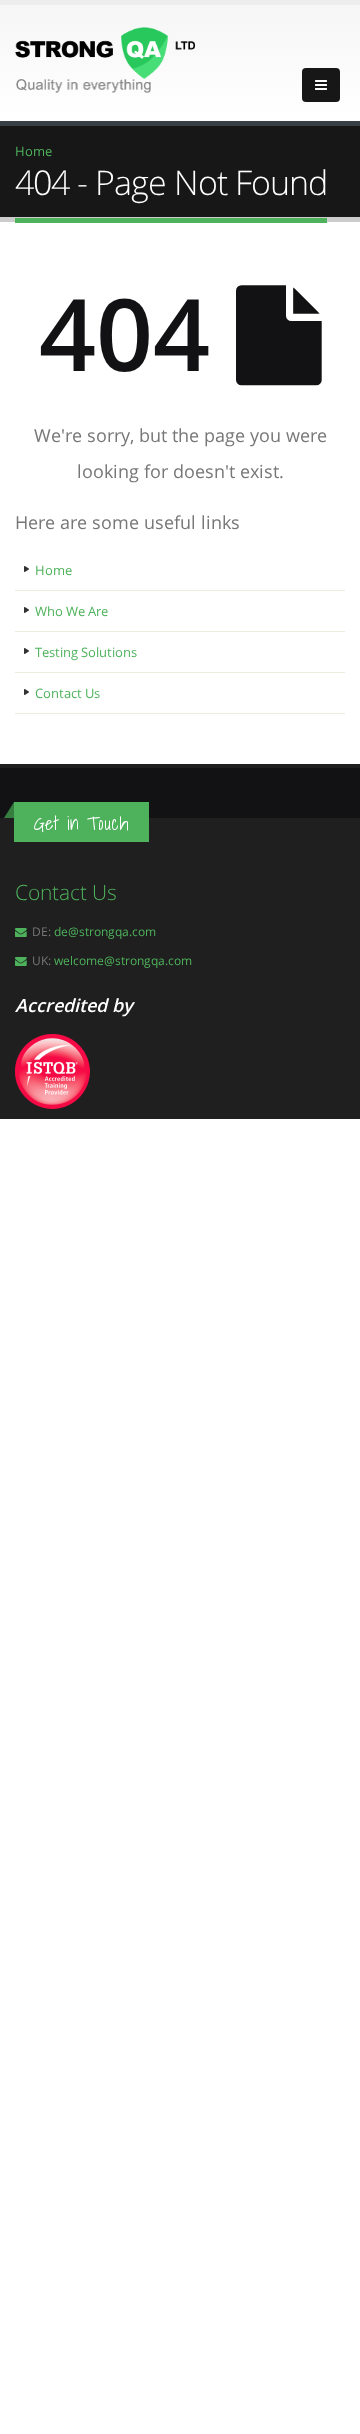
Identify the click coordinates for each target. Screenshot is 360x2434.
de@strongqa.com (105, 931)
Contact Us (67, 693)
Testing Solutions (86, 652)
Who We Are (71, 611)
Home (53, 570)
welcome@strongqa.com (123, 960)
